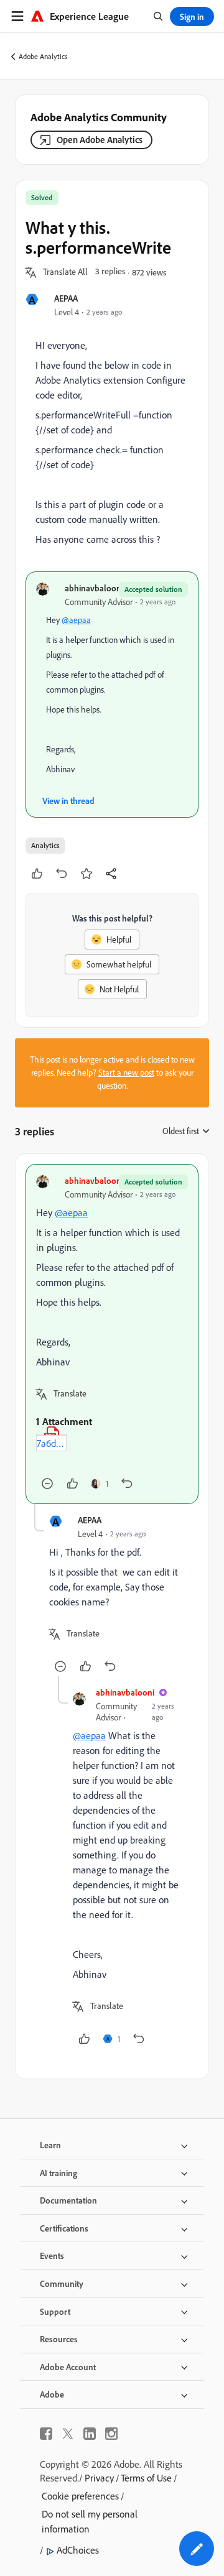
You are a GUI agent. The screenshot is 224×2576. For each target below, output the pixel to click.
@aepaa (76, 620)
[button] (65, 272)
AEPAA (66, 298)
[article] (112, 1334)
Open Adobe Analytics (100, 140)
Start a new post (126, 1073)
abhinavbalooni (94, 588)
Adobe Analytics (43, 56)
